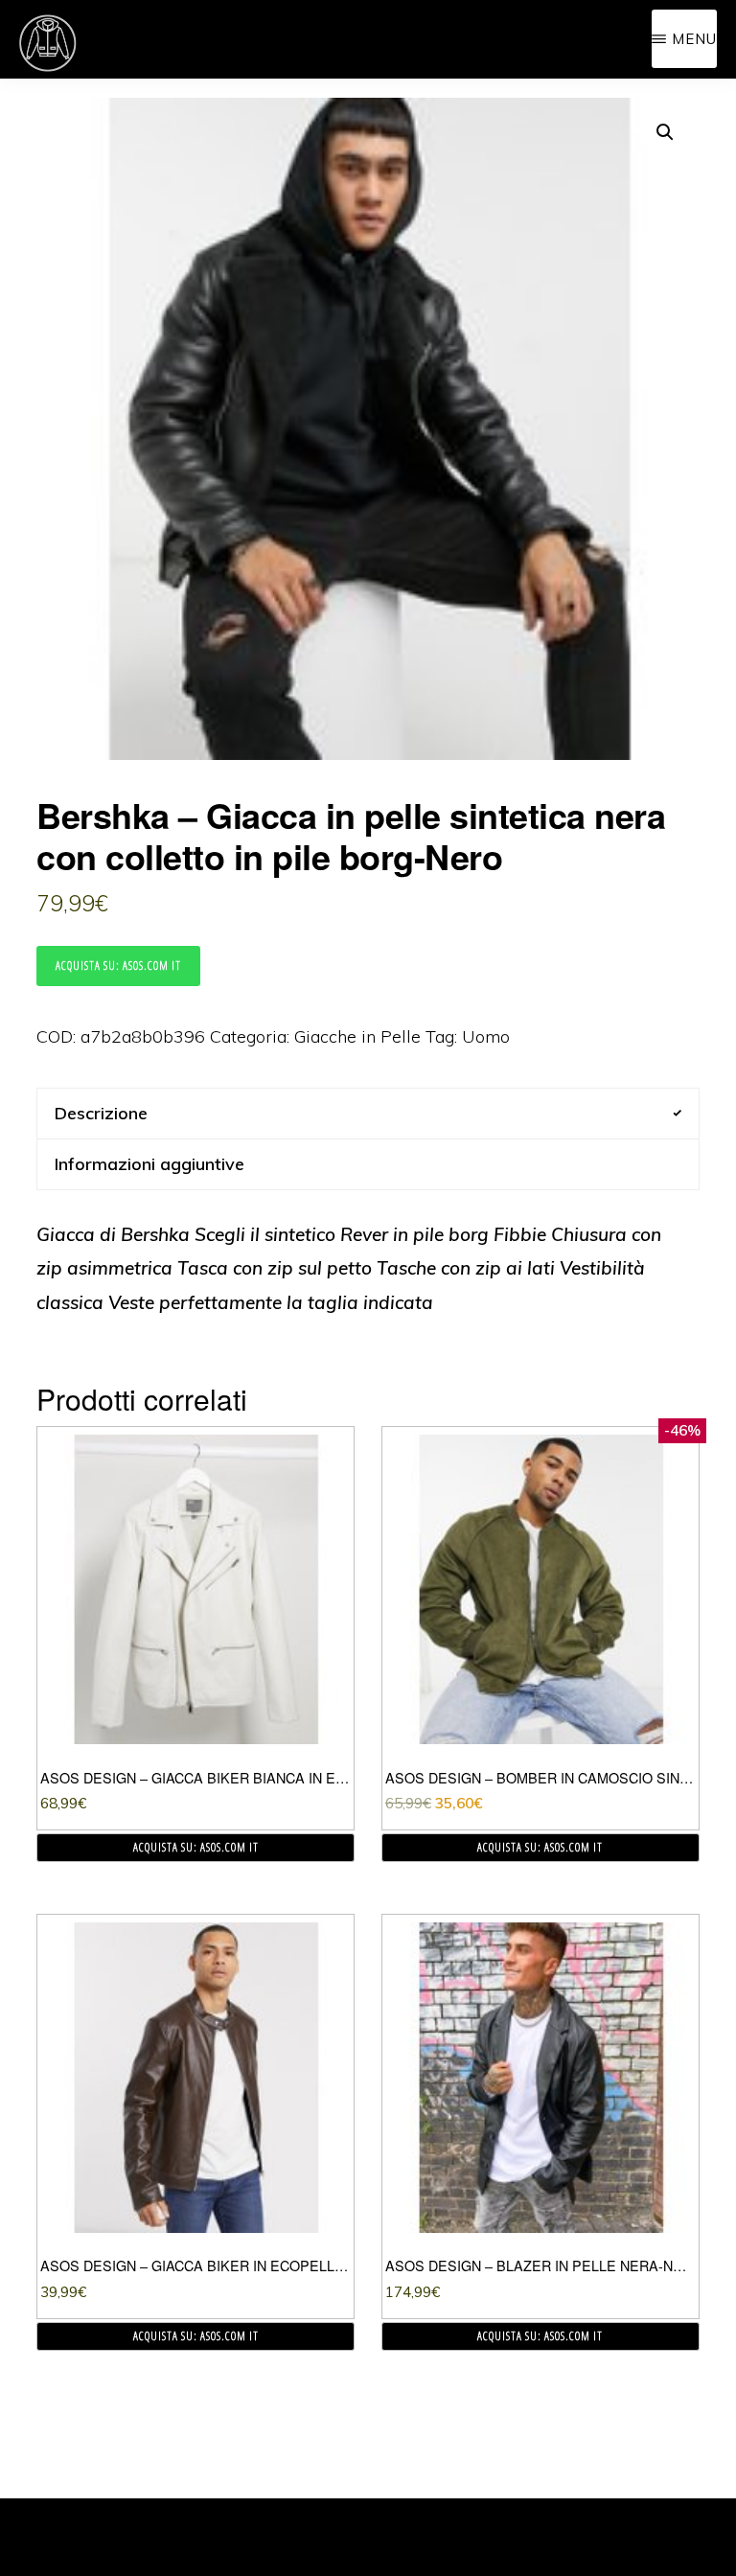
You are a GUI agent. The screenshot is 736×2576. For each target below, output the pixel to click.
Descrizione (101, 1113)
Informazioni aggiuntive (149, 1164)
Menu (694, 39)
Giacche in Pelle (357, 1036)
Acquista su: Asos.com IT (118, 966)
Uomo (486, 1036)
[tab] (368, 1113)
